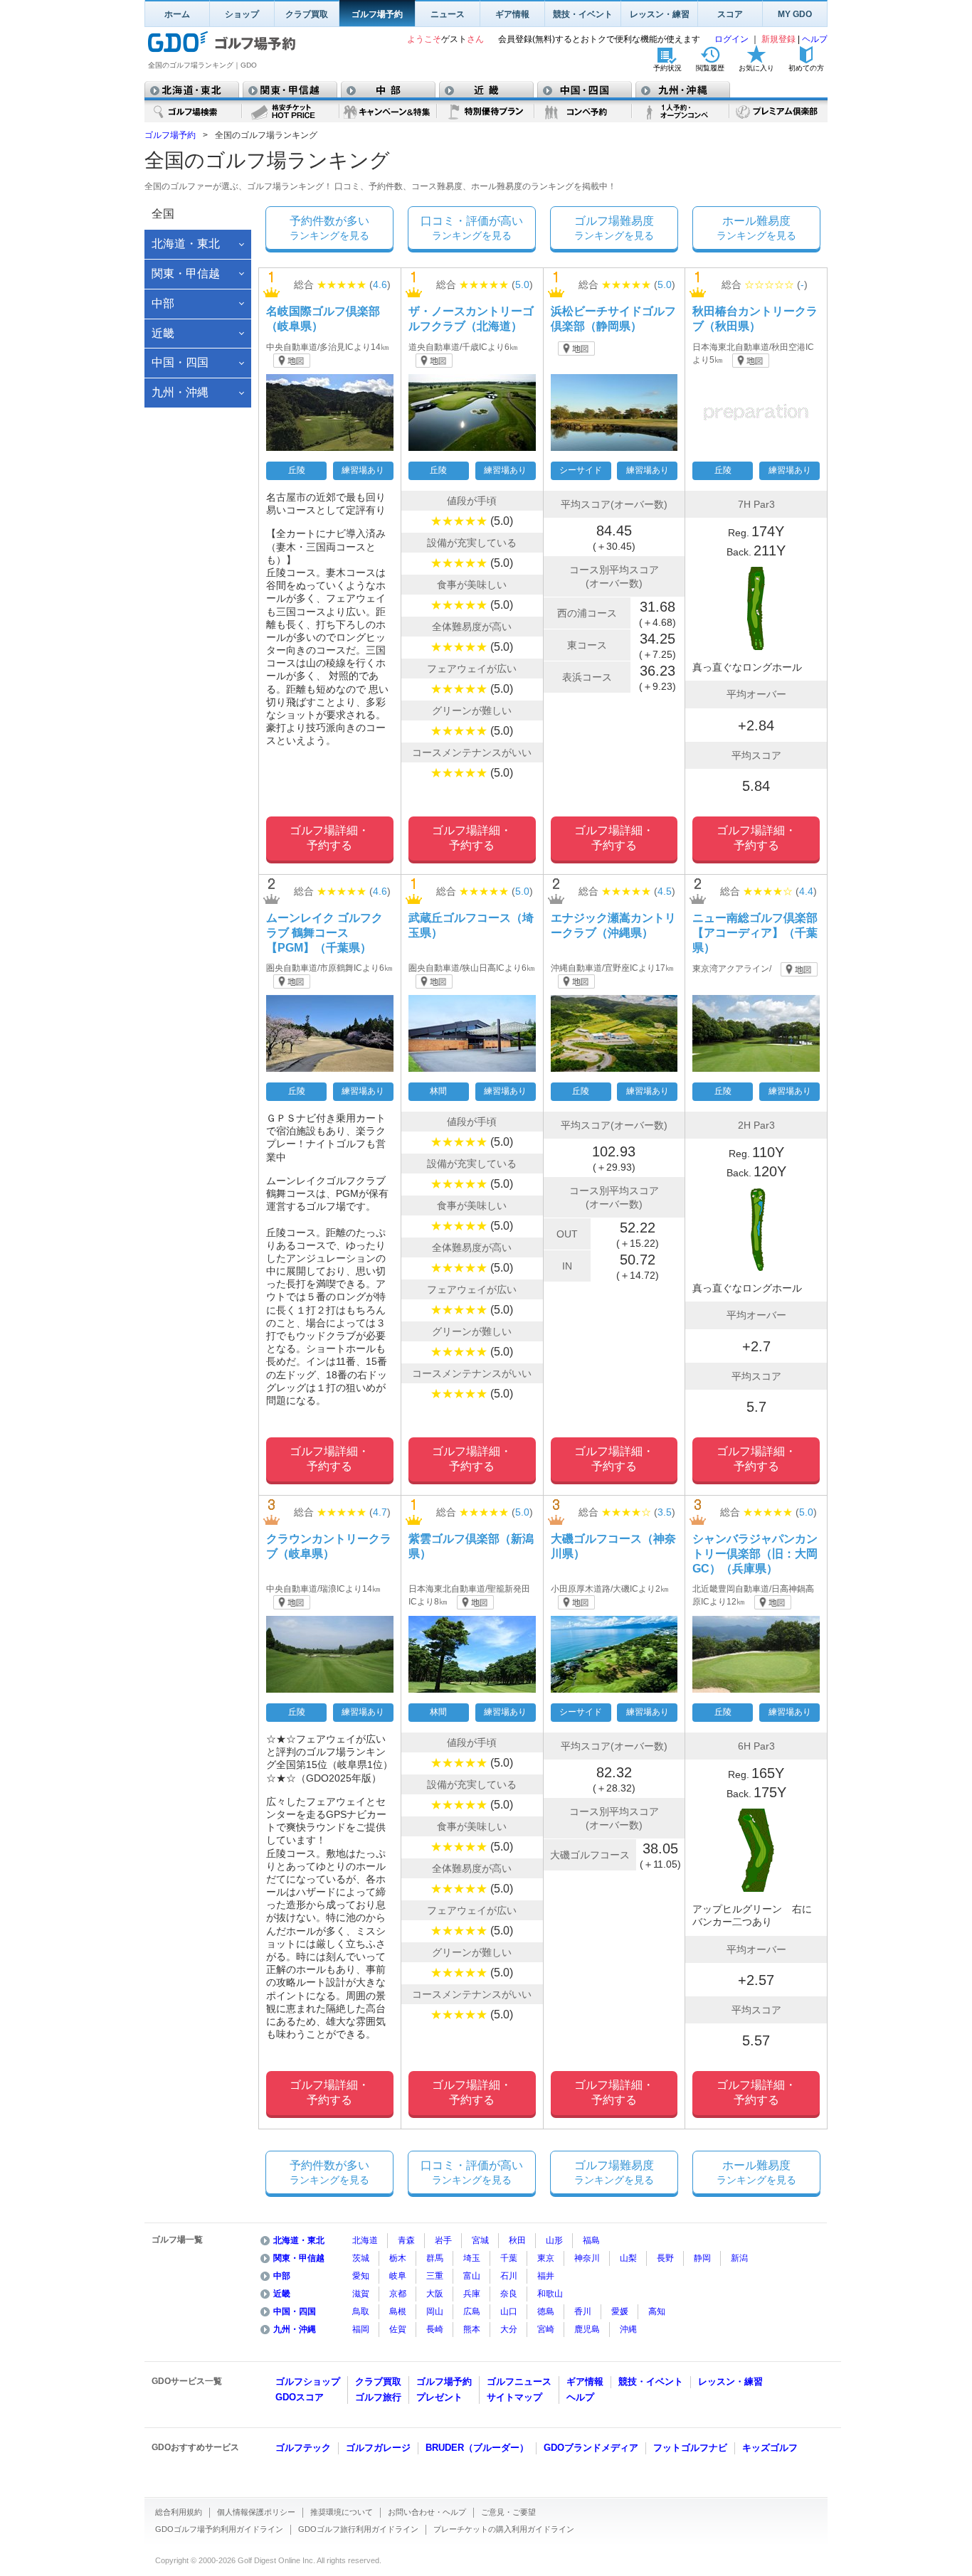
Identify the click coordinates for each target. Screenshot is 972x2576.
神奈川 (587, 2258)
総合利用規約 (179, 2512)
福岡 (361, 2329)
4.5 (665, 891)
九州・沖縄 (295, 2329)
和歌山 (550, 2294)
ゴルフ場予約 (377, 14)
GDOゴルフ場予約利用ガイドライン (219, 2529)
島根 (398, 2311)
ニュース (448, 14)
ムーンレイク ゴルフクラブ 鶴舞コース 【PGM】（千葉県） (324, 933)
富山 (472, 2276)
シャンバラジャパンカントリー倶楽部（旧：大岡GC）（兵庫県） (755, 1554)
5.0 (522, 284)
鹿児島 (587, 2329)
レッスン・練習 (660, 14)
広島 (472, 2311)
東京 (546, 2258)
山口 (509, 2311)
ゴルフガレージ (378, 2448)
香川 (583, 2311)
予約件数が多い (329, 228)
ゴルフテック (303, 2448)
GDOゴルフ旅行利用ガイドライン (358, 2529)
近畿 (282, 2294)
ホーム (177, 14)
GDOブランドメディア (591, 2448)
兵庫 (472, 2294)
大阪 (435, 2294)
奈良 (509, 2294)
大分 (509, 2329)
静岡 (702, 2258)
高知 (657, 2311)
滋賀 (361, 2294)
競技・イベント (583, 14)
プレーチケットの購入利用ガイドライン (504, 2529)
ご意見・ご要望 (508, 2512)
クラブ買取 (307, 14)
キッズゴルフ (770, 2448)
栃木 (398, 2258)
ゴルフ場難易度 (614, 228)
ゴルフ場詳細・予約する (329, 838)
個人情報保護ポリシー (256, 2512)
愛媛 (620, 2311)
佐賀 (398, 2329)
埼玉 (472, 2258)
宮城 (480, 2240)
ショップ (242, 14)
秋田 (517, 2240)
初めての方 (806, 68)
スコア (730, 14)
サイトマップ (514, 2397)
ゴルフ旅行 (378, 2397)
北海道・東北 (299, 2240)
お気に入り (756, 68)
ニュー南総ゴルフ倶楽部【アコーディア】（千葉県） (755, 933)
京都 (398, 2294)
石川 (509, 2276)
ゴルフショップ (308, 2381)
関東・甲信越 (299, 2258)
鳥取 (361, 2311)
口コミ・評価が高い (472, 228)
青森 (406, 2240)
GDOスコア (300, 2397)
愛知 (361, 2276)
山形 (554, 2240)
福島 (591, 2240)
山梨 (628, 2258)
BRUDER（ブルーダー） (477, 2448)
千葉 (509, 2258)
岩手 (443, 2240)
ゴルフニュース (519, 2381)
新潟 (739, 2258)
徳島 (546, 2311)
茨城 (361, 2258)
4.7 (380, 1512)
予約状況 (667, 68)
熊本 (472, 2329)
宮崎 (546, 2329)
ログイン (733, 39)
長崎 (435, 2329)
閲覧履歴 (710, 68)
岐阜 (398, 2276)
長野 (665, 2258)
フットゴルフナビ (690, 2448)
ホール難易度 (756, 228)
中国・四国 (295, 2311)
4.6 (380, 284)
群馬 (435, 2258)
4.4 (806, 891)
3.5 (665, 1512)
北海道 (365, 2240)
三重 (435, 2276)
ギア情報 (512, 14)
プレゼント (439, 2397)
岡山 (435, 2311)
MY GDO (795, 14)
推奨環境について (342, 2512)
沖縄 (628, 2329)
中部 (282, 2276)
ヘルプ (815, 39)
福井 (546, 2276)
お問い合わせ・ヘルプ (427, 2512)
